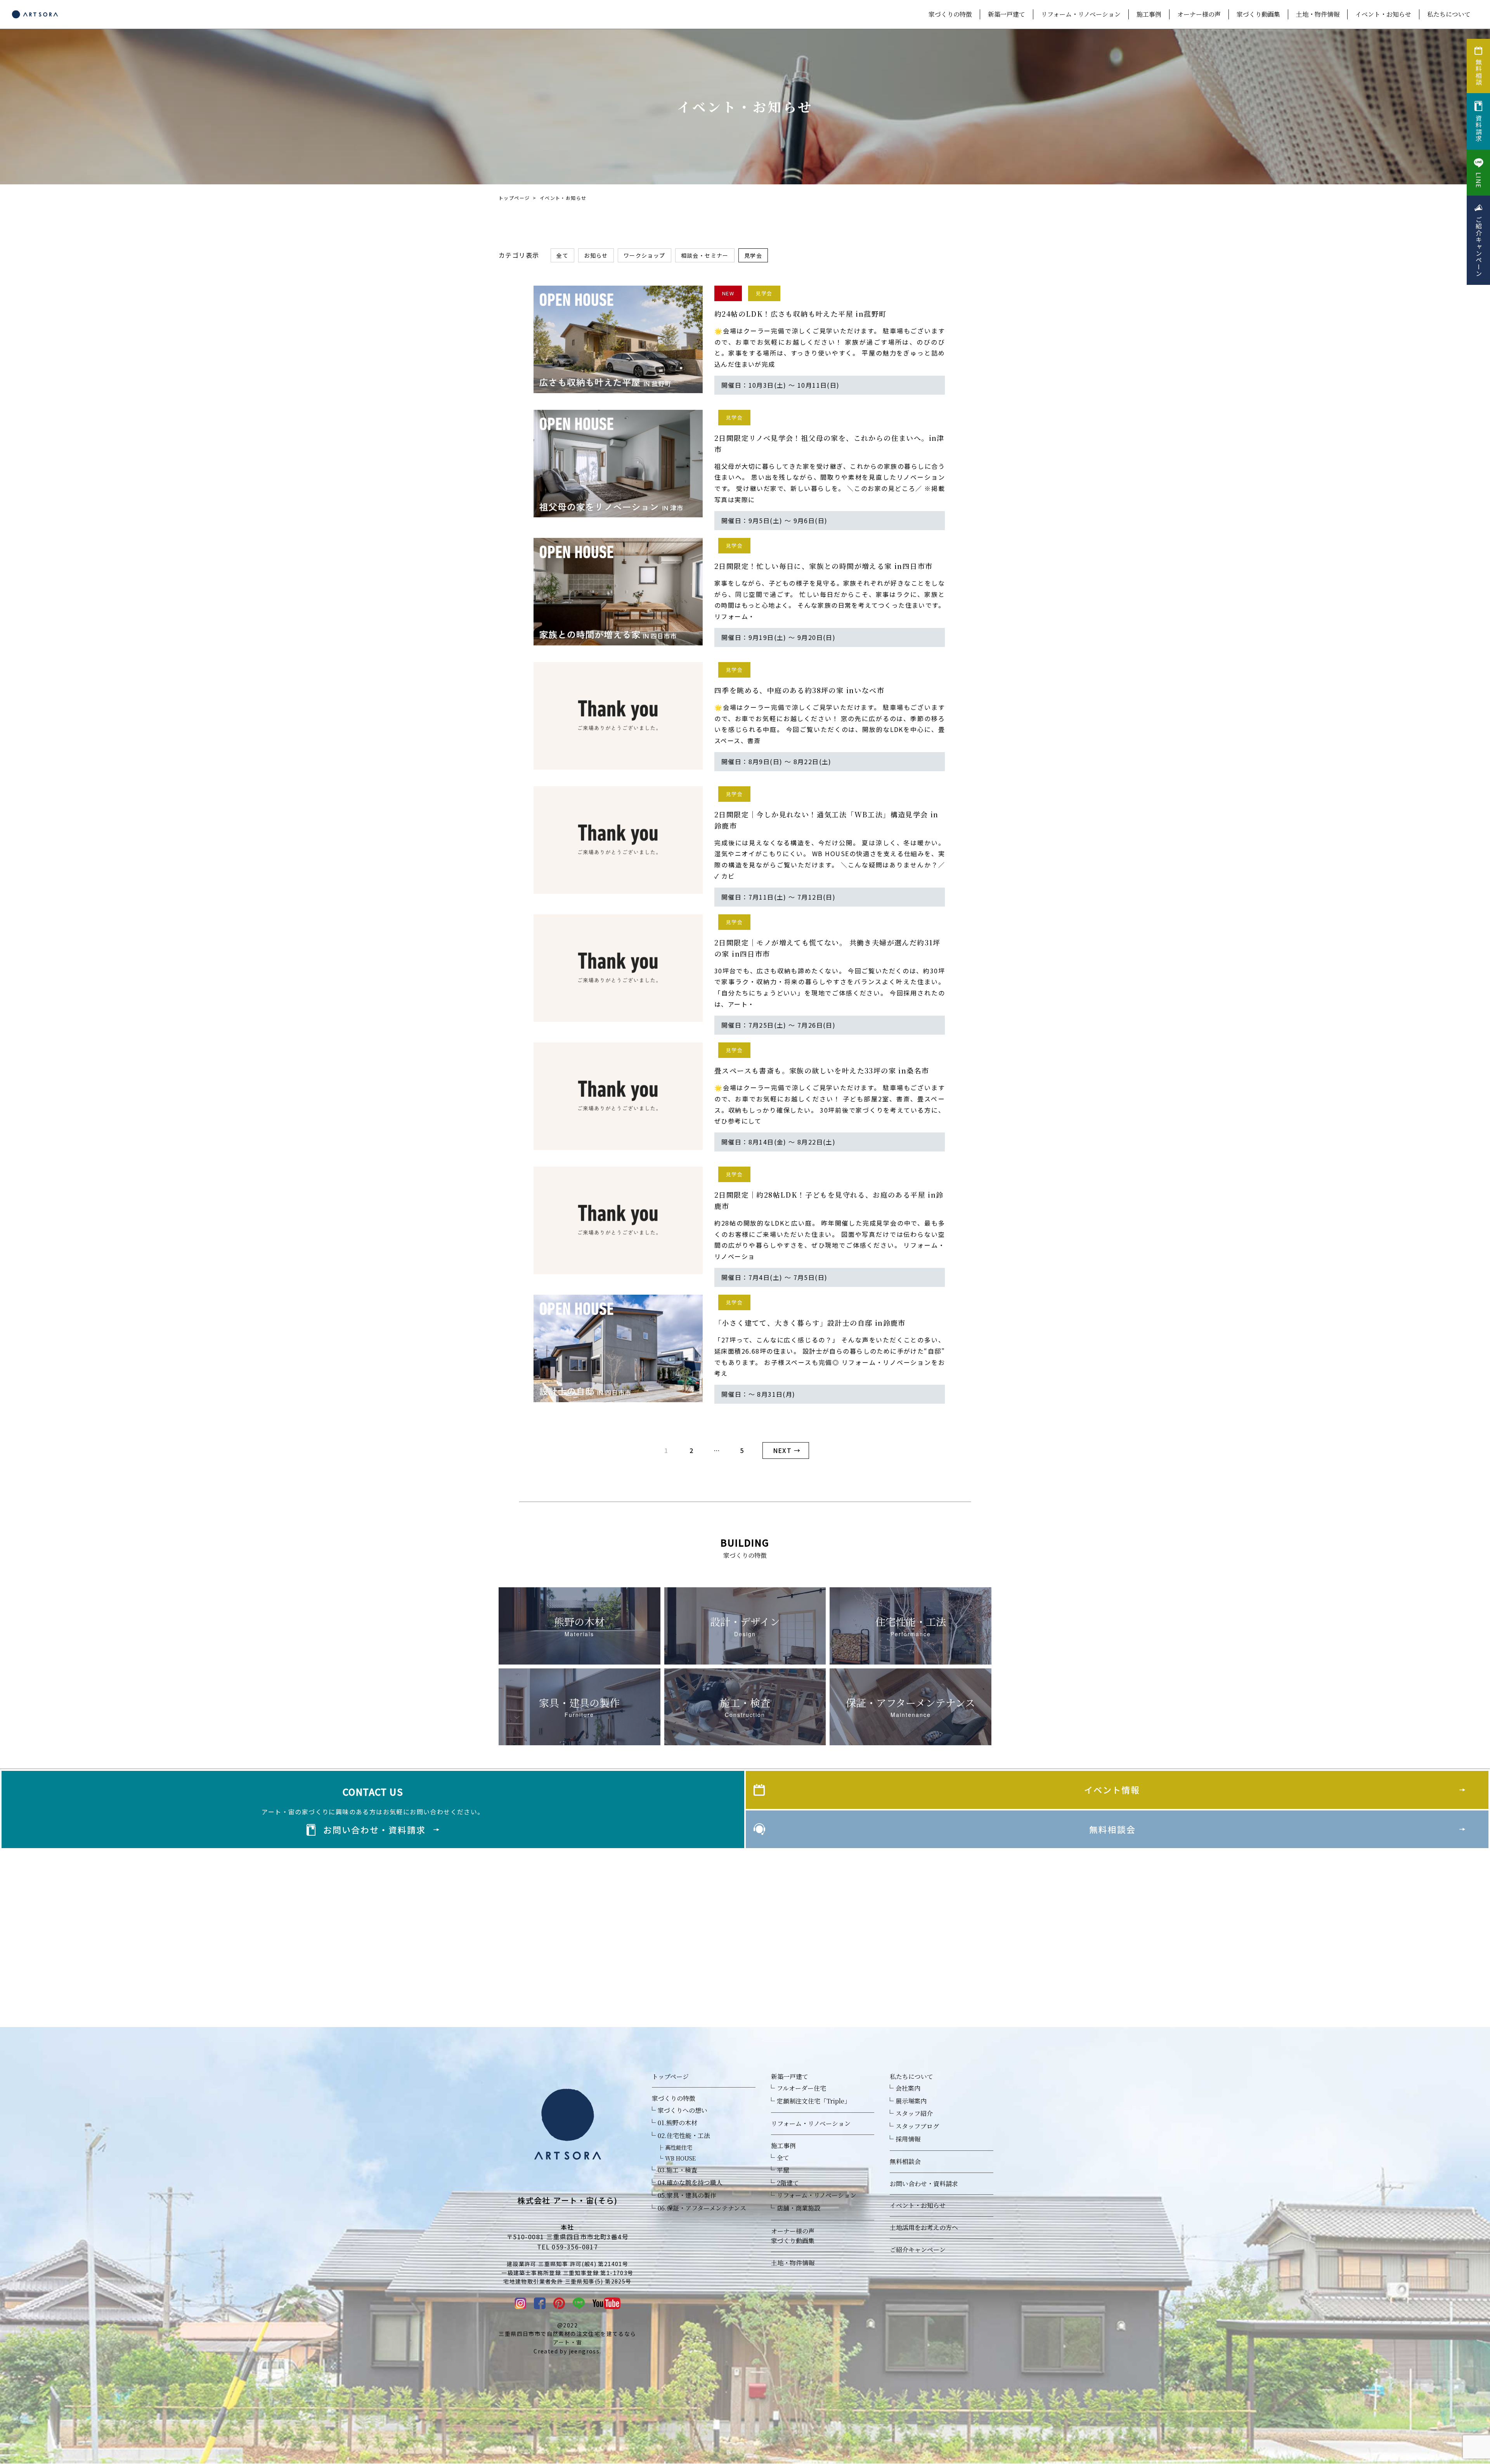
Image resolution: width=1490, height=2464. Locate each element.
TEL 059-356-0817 (567, 2247)
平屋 (783, 2170)
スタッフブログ (917, 2126)
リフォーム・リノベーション (1081, 14)
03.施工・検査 (677, 2170)
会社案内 (908, 2088)
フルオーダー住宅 (801, 2088)
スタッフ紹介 (914, 2113)
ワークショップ (645, 255)
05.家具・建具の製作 (687, 2195)
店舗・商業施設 (799, 2208)
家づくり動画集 (1258, 14)
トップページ (514, 198)
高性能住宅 (679, 2147)
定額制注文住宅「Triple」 (814, 2101)
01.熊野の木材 (677, 2123)
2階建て (788, 2183)
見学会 (753, 255)
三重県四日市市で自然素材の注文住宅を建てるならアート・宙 (567, 2338)
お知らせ (596, 255)
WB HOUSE (680, 2158)
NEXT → (787, 1450)
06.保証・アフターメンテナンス (702, 2208)
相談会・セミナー (705, 255)
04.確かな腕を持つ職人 (690, 2182)
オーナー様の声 (1199, 14)
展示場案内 (911, 2101)
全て (562, 255)
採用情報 (908, 2139)
